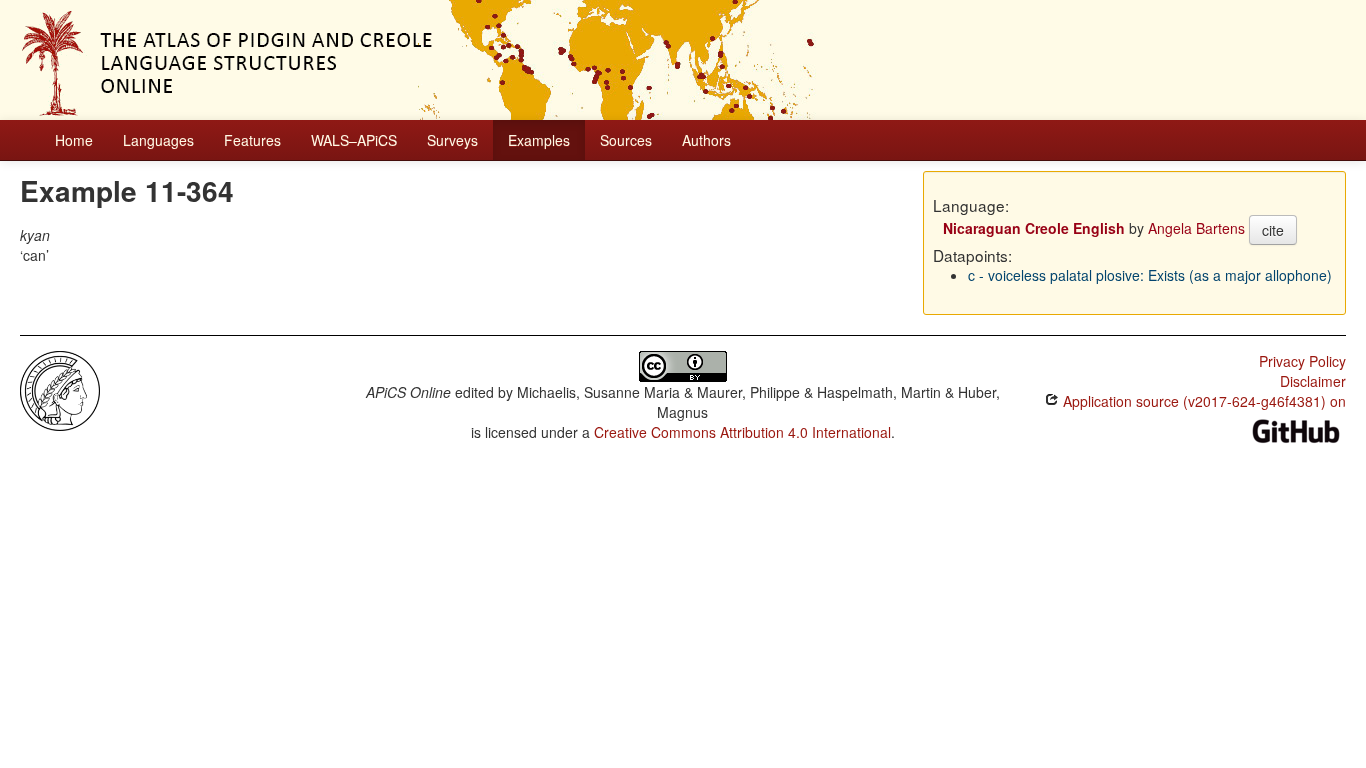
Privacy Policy (1302, 361)
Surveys (452, 140)
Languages (158, 140)
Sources (626, 140)
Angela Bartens (1196, 228)
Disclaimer (1313, 381)
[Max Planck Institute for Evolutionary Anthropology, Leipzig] (60, 389)
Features (252, 140)
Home (74, 140)
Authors (706, 140)
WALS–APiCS (354, 140)
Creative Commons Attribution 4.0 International (742, 432)
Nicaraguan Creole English (1034, 228)
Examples (539, 140)
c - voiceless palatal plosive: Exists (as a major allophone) (1150, 275)
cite (1273, 230)
